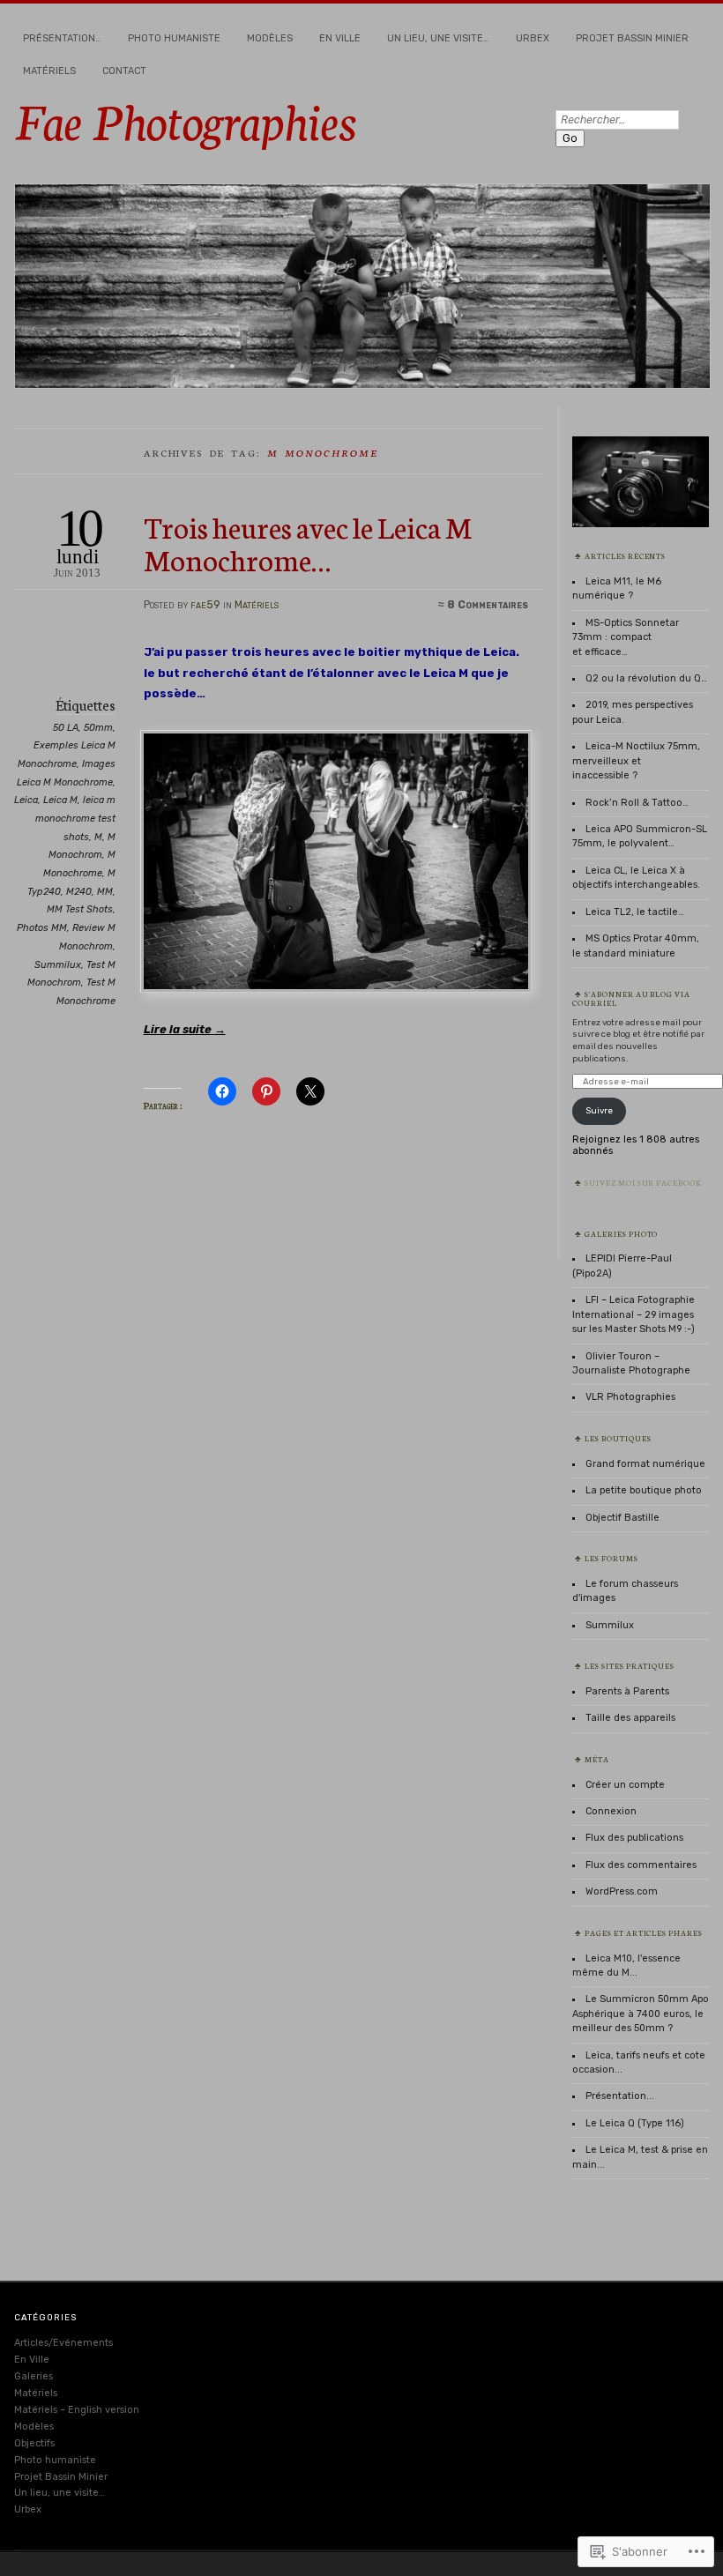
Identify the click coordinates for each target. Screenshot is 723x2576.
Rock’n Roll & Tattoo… (637, 803)
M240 (79, 892)
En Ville (340, 38)
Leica (26, 800)
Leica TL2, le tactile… (635, 912)
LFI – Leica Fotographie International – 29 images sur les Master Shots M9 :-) (634, 1314)
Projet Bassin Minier (632, 38)
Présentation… (62, 38)
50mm (98, 728)
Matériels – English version (77, 2410)
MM (105, 892)
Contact (124, 71)
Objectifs (34, 2443)
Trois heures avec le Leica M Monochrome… (308, 542)
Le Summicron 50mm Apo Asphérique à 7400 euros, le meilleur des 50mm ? (641, 2014)
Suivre (599, 1110)
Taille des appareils (630, 1718)
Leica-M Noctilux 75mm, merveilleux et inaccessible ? (636, 761)
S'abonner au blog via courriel (632, 998)
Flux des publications (634, 1838)
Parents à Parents (627, 1691)
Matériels (49, 71)
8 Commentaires (488, 605)
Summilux (58, 965)
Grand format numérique (645, 1464)
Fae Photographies (185, 119)
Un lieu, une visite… (438, 38)
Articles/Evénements (63, 2343)
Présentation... (620, 2096)
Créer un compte (625, 1785)
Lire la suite (185, 1029)
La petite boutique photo (644, 1490)
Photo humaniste (174, 38)
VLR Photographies (630, 1397)
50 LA (66, 728)
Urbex (533, 38)
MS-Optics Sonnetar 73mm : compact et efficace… (626, 637)
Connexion (611, 1811)
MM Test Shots (80, 909)
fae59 (205, 605)
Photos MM (42, 928)
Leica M (60, 800)
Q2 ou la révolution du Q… (646, 678)
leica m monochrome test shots (75, 818)
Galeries (34, 2376)
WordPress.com (622, 1891)
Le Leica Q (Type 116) (635, 2123)
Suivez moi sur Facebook (644, 1182)
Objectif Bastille (622, 1518)
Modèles (270, 38)
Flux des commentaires (641, 1865)
